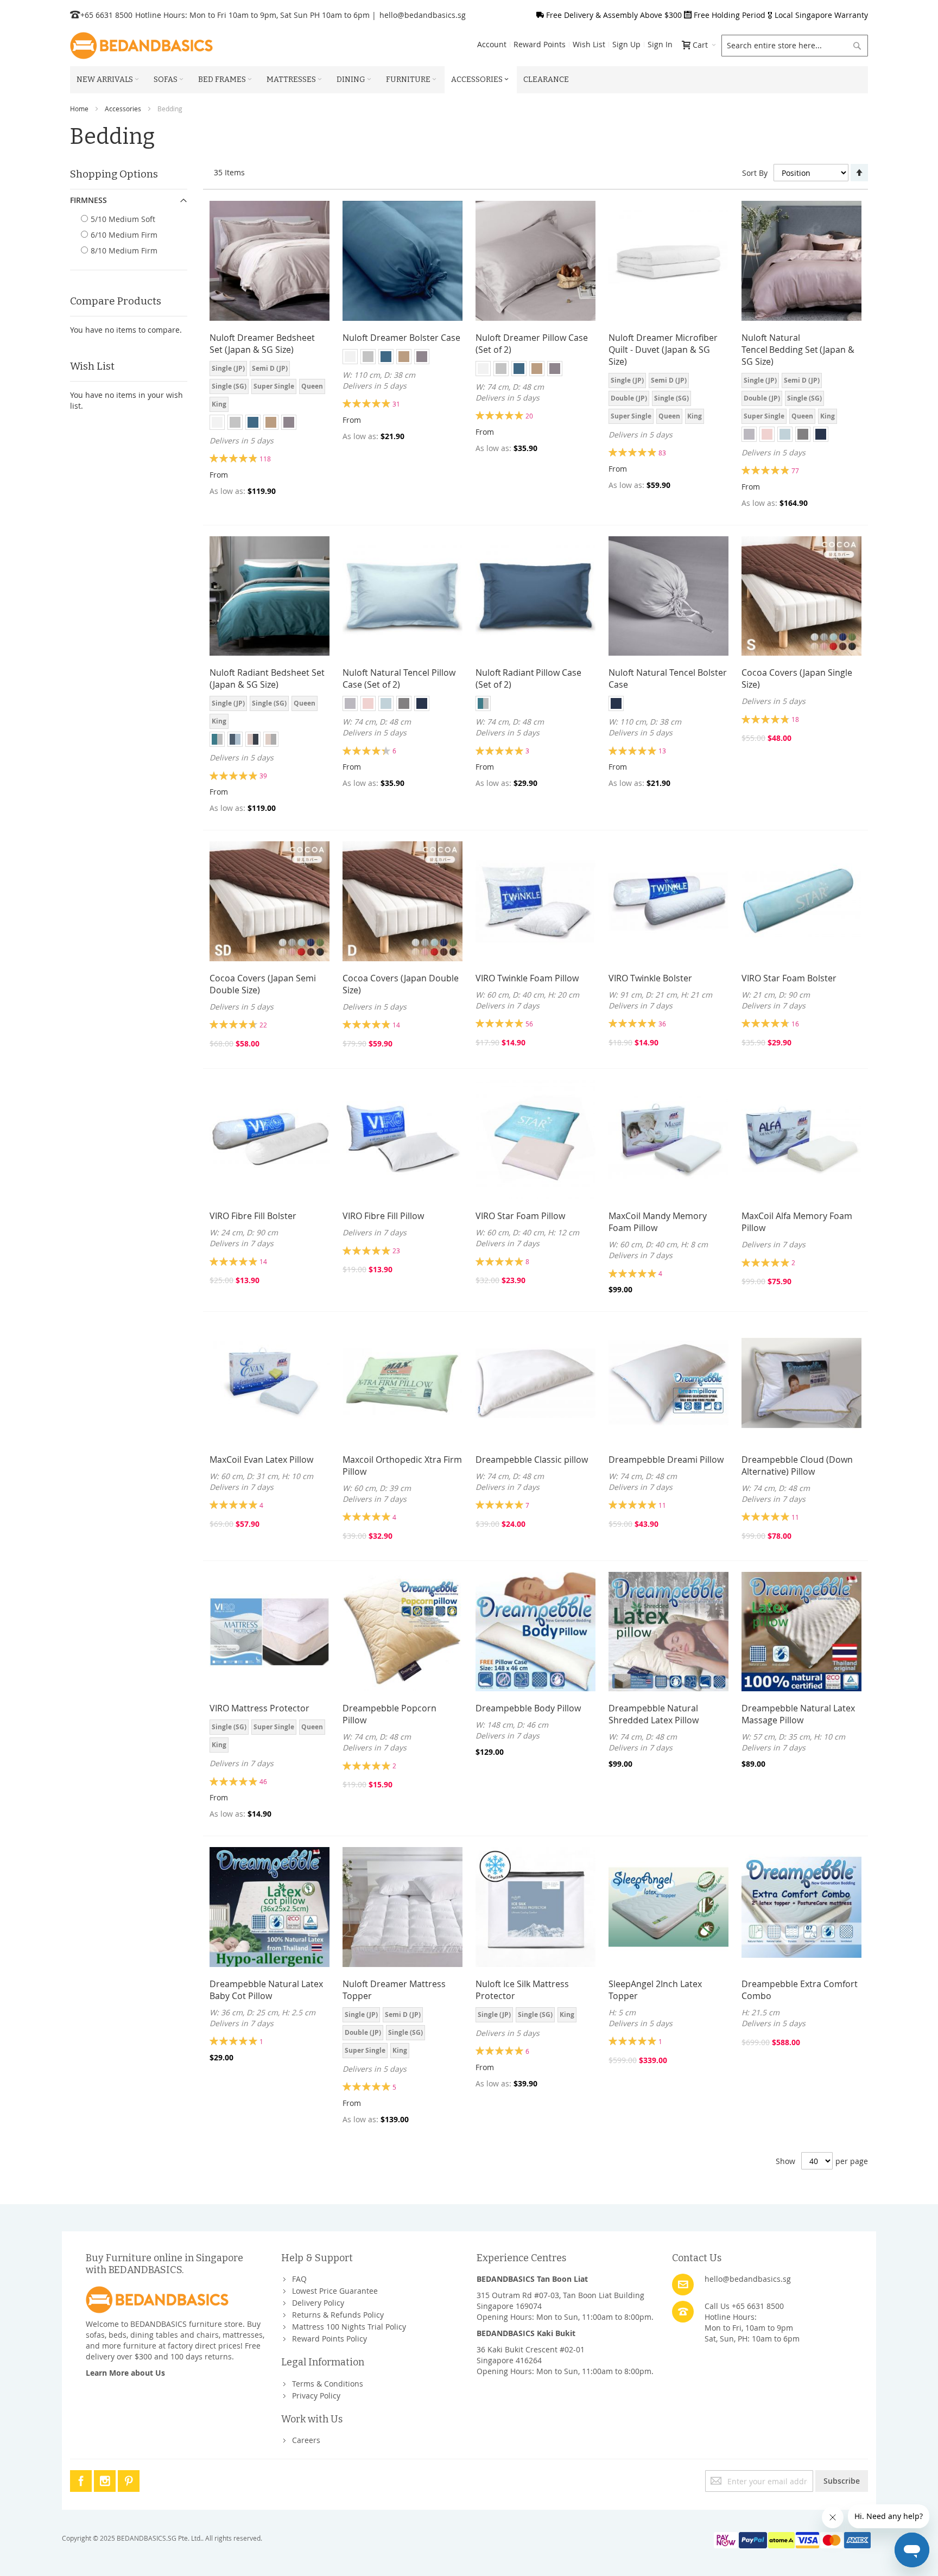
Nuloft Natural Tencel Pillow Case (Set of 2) (399, 678)
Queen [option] (312, 386)
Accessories (123, 109)
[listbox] (270, 388)
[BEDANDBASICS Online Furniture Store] (141, 46)
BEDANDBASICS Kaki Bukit (526, 2333)
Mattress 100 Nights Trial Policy (349, 2327)
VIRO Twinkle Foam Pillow (527, 978)
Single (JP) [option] (228, 368)
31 (396, 404)
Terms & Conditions (328, 2384)
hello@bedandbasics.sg (423, 15)
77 (795, 471)
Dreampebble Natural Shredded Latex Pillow (654, 1714)
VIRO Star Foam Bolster (789, 978)
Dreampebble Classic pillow (532, 1460)
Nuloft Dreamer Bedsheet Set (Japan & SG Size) (262, 344)
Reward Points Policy (329, 2339)
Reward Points (540, 44)
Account (492, 44)
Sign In (660, 44)
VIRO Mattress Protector (259, 1708)
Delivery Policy (318, 2303)
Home (79, 109)
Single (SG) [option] (229, 386)
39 (263, 776)
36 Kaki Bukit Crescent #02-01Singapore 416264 (531, 2355)
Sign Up (626, 44)
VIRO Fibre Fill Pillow (383, 1216)
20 (529, 416)
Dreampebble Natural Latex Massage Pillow (798, 1714)
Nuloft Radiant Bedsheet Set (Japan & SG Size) (267, 678)
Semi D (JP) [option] (270, 368)
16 (795, 1024)
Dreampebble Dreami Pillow (666, 1460)
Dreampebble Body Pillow (528, 1708)
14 (396, 1025)
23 (396, 1251)
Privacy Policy (316, 2396)
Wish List (589, 44)
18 (795, 719)
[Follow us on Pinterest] (129, 2479)
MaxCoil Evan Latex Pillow (261, 1460)
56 (529, 1024)
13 (662, 751)
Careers (306, 2440)
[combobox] (795, 46)
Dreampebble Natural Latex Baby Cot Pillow (266, 1990)
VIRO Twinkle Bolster (650, 978)
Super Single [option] (274, 386)
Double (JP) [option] (629, 398)
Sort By (755, 173)
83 (662, 453)
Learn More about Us (125, 2373)
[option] (217, 422)
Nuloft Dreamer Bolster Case (401, 338)
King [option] (219, 404)
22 (263, 1025)
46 (263, 1781)
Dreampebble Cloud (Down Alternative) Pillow (797, 1465)
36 (662, 1024)
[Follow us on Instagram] (106, 2479)
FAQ (299, 2279)
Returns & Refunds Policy (338, 2315)
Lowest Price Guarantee (335, 2291)
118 (265, 459)
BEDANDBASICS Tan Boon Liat (532, 2279)
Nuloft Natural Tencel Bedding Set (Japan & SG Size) (798, 350)
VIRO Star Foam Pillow (520, 1216)
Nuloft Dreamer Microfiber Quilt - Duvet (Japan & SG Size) (663, 350)
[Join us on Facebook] (82, 2479)
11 (662, 1505)
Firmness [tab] (88, 200)
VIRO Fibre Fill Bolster (253, 1216)
